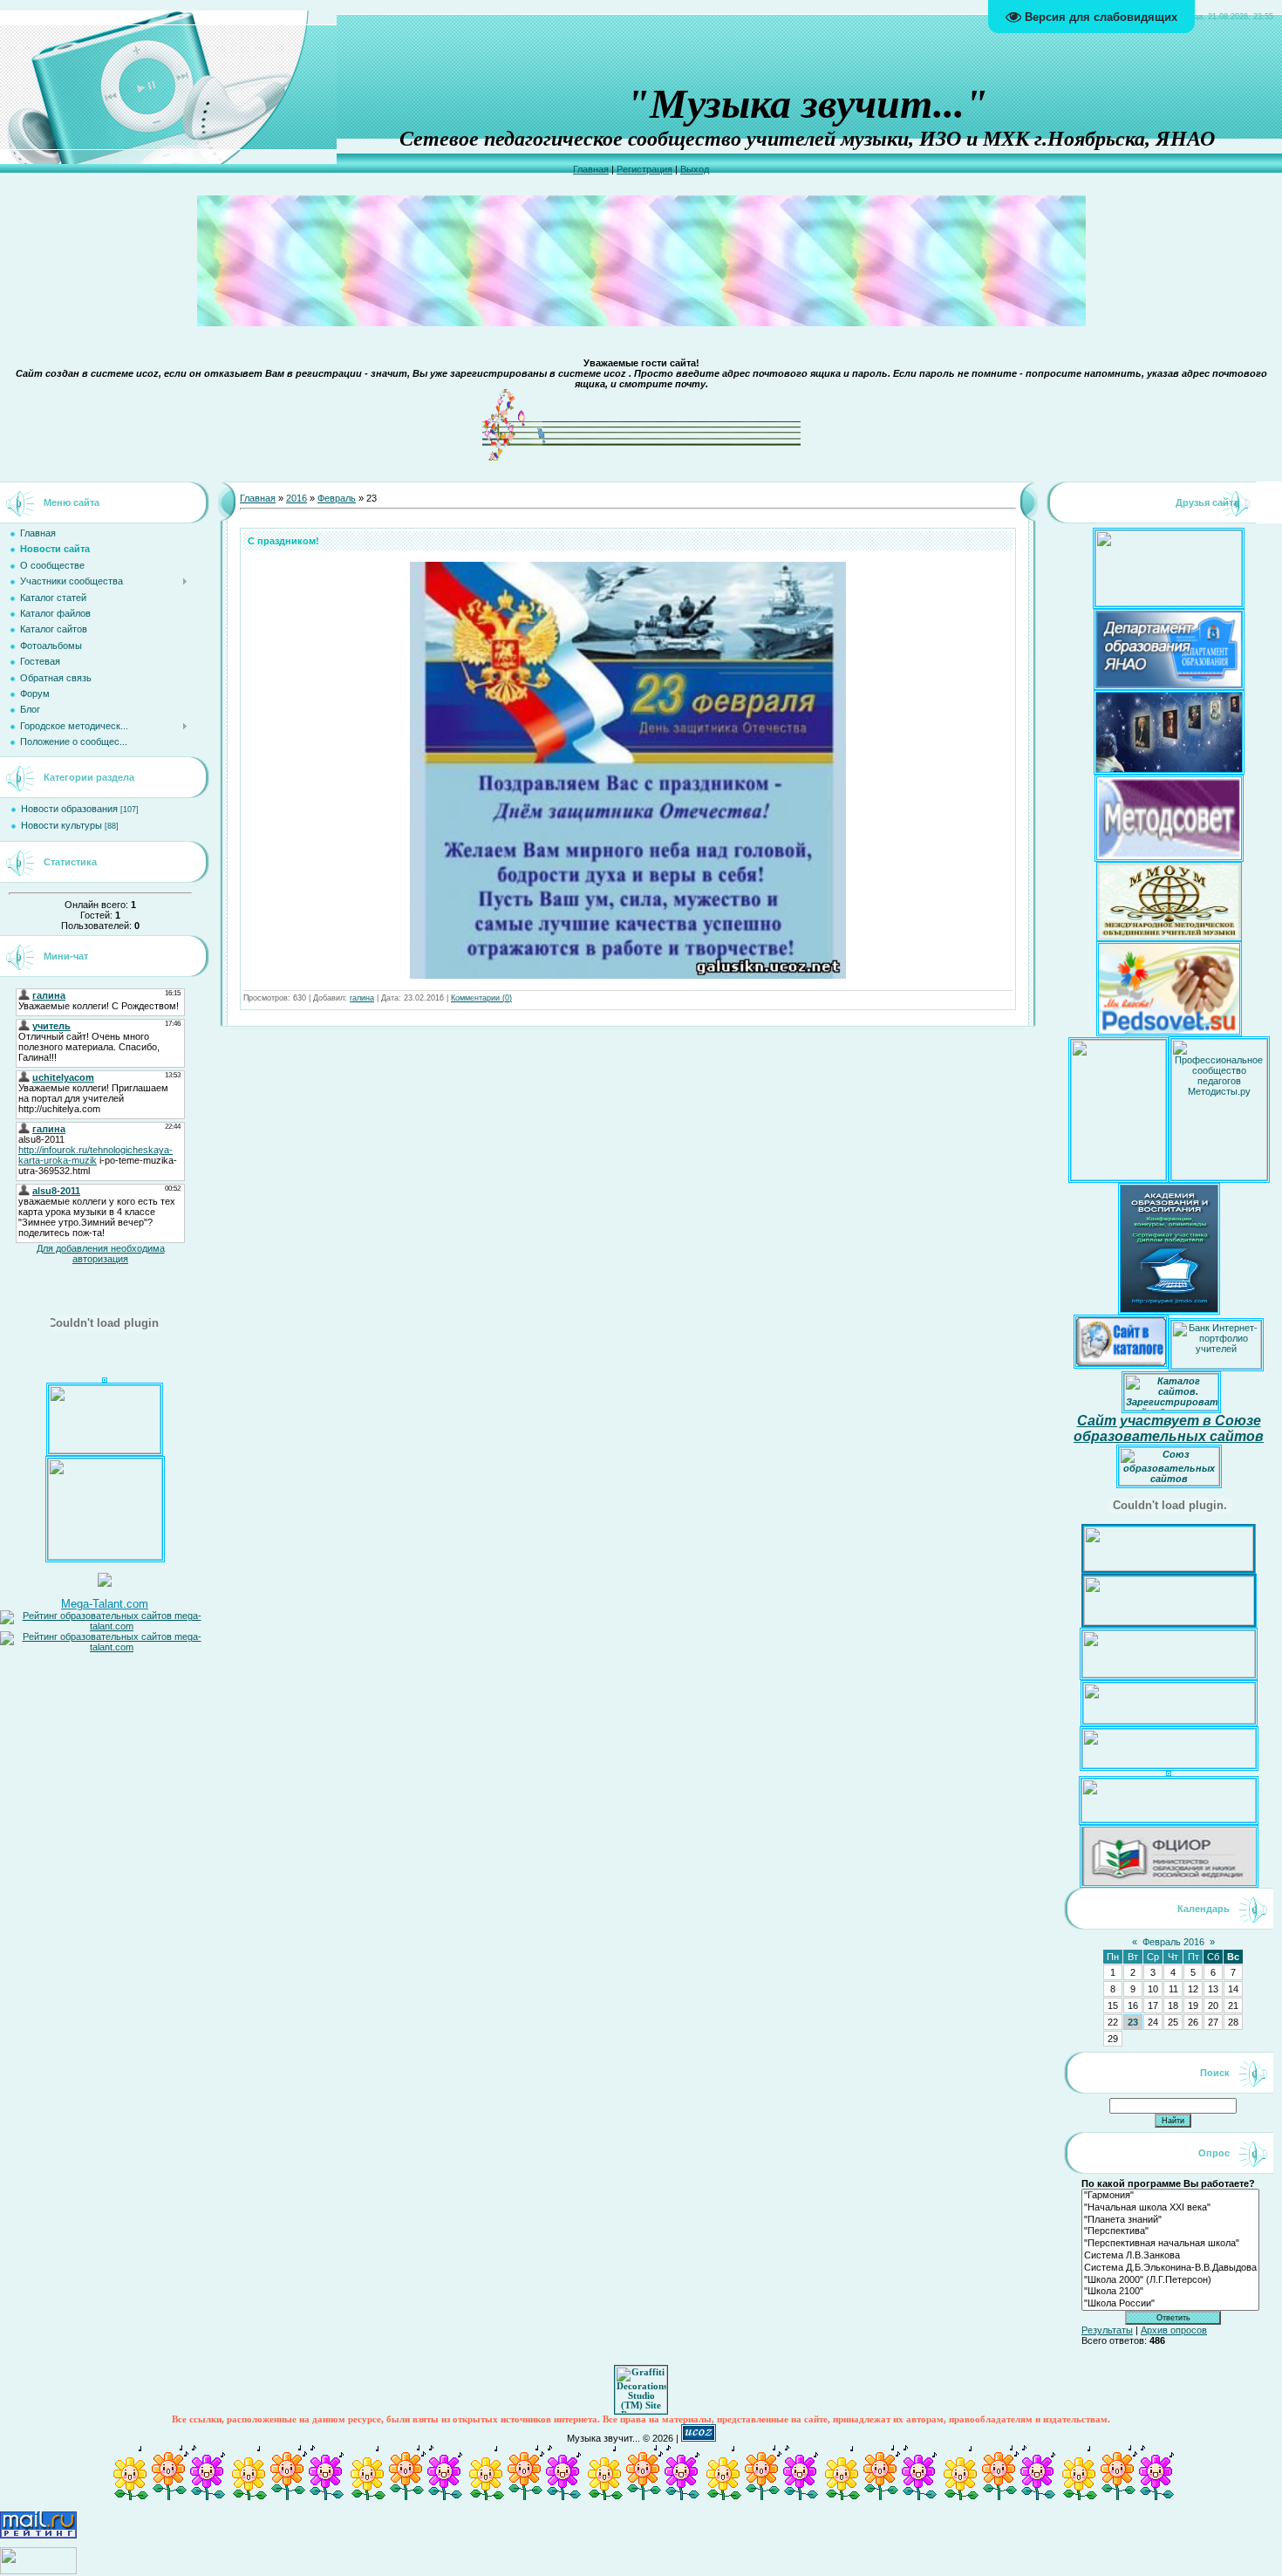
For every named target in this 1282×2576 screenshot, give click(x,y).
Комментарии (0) (481, 998)
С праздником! (283, 541)
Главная (591, 169)
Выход (695, 169)
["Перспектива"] (1170, 2231)
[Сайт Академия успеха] (105, 1556)
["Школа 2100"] (1170, 2292)
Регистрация (644, 169)
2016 (297, 498)
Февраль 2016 (1173, 1942)
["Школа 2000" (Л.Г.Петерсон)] (1170, 2280)
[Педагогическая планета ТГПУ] (105, 1450)
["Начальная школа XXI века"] (1170, 2208)
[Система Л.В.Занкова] (1170, 2256)
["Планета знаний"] (1170, 2220)
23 (1133, 2022)
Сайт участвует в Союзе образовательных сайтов (1169, 1428)
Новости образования (69, 809)
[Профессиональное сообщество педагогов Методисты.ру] (1219, 1177)
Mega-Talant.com (105, 1604)
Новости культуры (61, 825)
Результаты (1107, 2330)
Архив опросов (1174, 2330)
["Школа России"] (1170, 2304)
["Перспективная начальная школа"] (1170, 2244)
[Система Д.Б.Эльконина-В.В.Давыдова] (1170, 2268)
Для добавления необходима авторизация (101, 1254)
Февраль (337, 498)
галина (362, 998)
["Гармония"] (1170, 2196)
